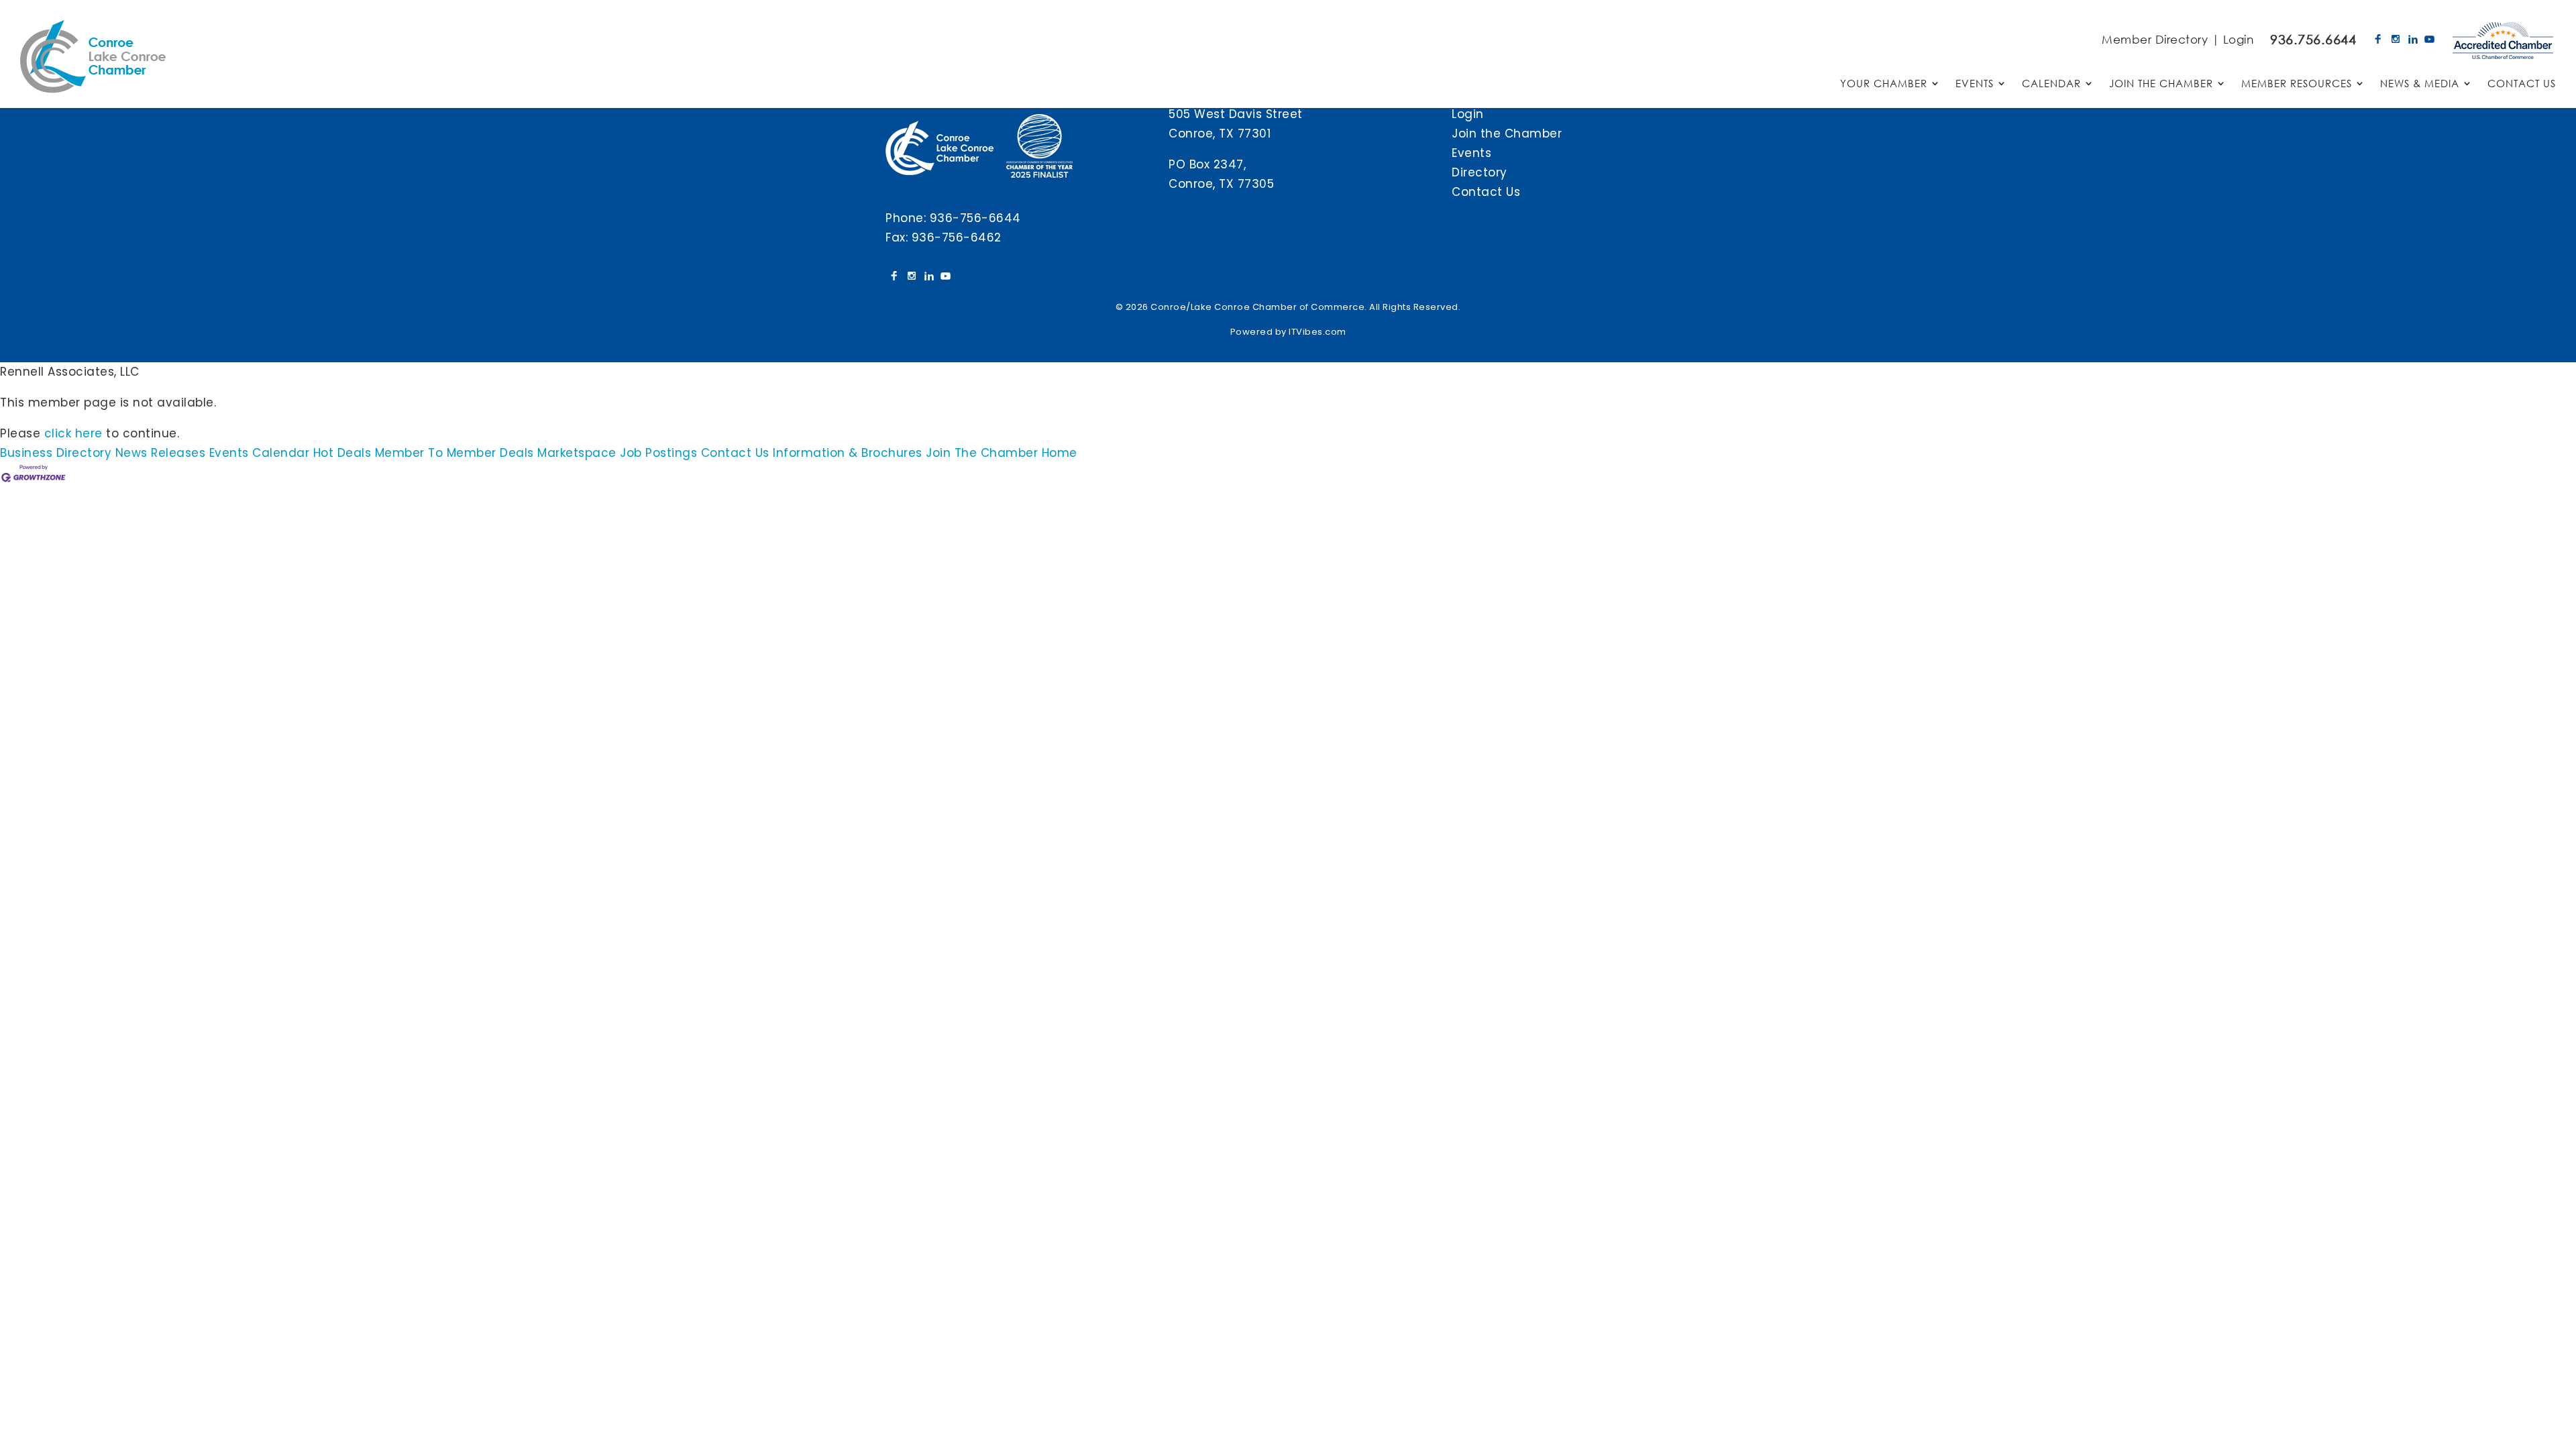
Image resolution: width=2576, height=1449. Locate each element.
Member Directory (2155, 39)
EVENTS (1975, 84)
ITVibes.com (1318, 332)
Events (1471, 153)
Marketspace (577, 453)
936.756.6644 (2313, 39)
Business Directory (56, 453)
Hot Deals (342, 453)
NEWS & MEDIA (2420, 84)
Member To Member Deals (454, 453)
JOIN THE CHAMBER (2161, 84)
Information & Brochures (848, 453)
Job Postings (658, 453)
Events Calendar (260, 453)
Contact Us (1486, 192)
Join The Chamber (982, 453)
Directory (1480, 172)
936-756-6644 (975, 218)
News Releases (161, 453)
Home (1060, 453)
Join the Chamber (1507, 133)
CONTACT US (2522, 84)
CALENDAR (2051, 84)
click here (73, 433)
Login (2239, 39)
